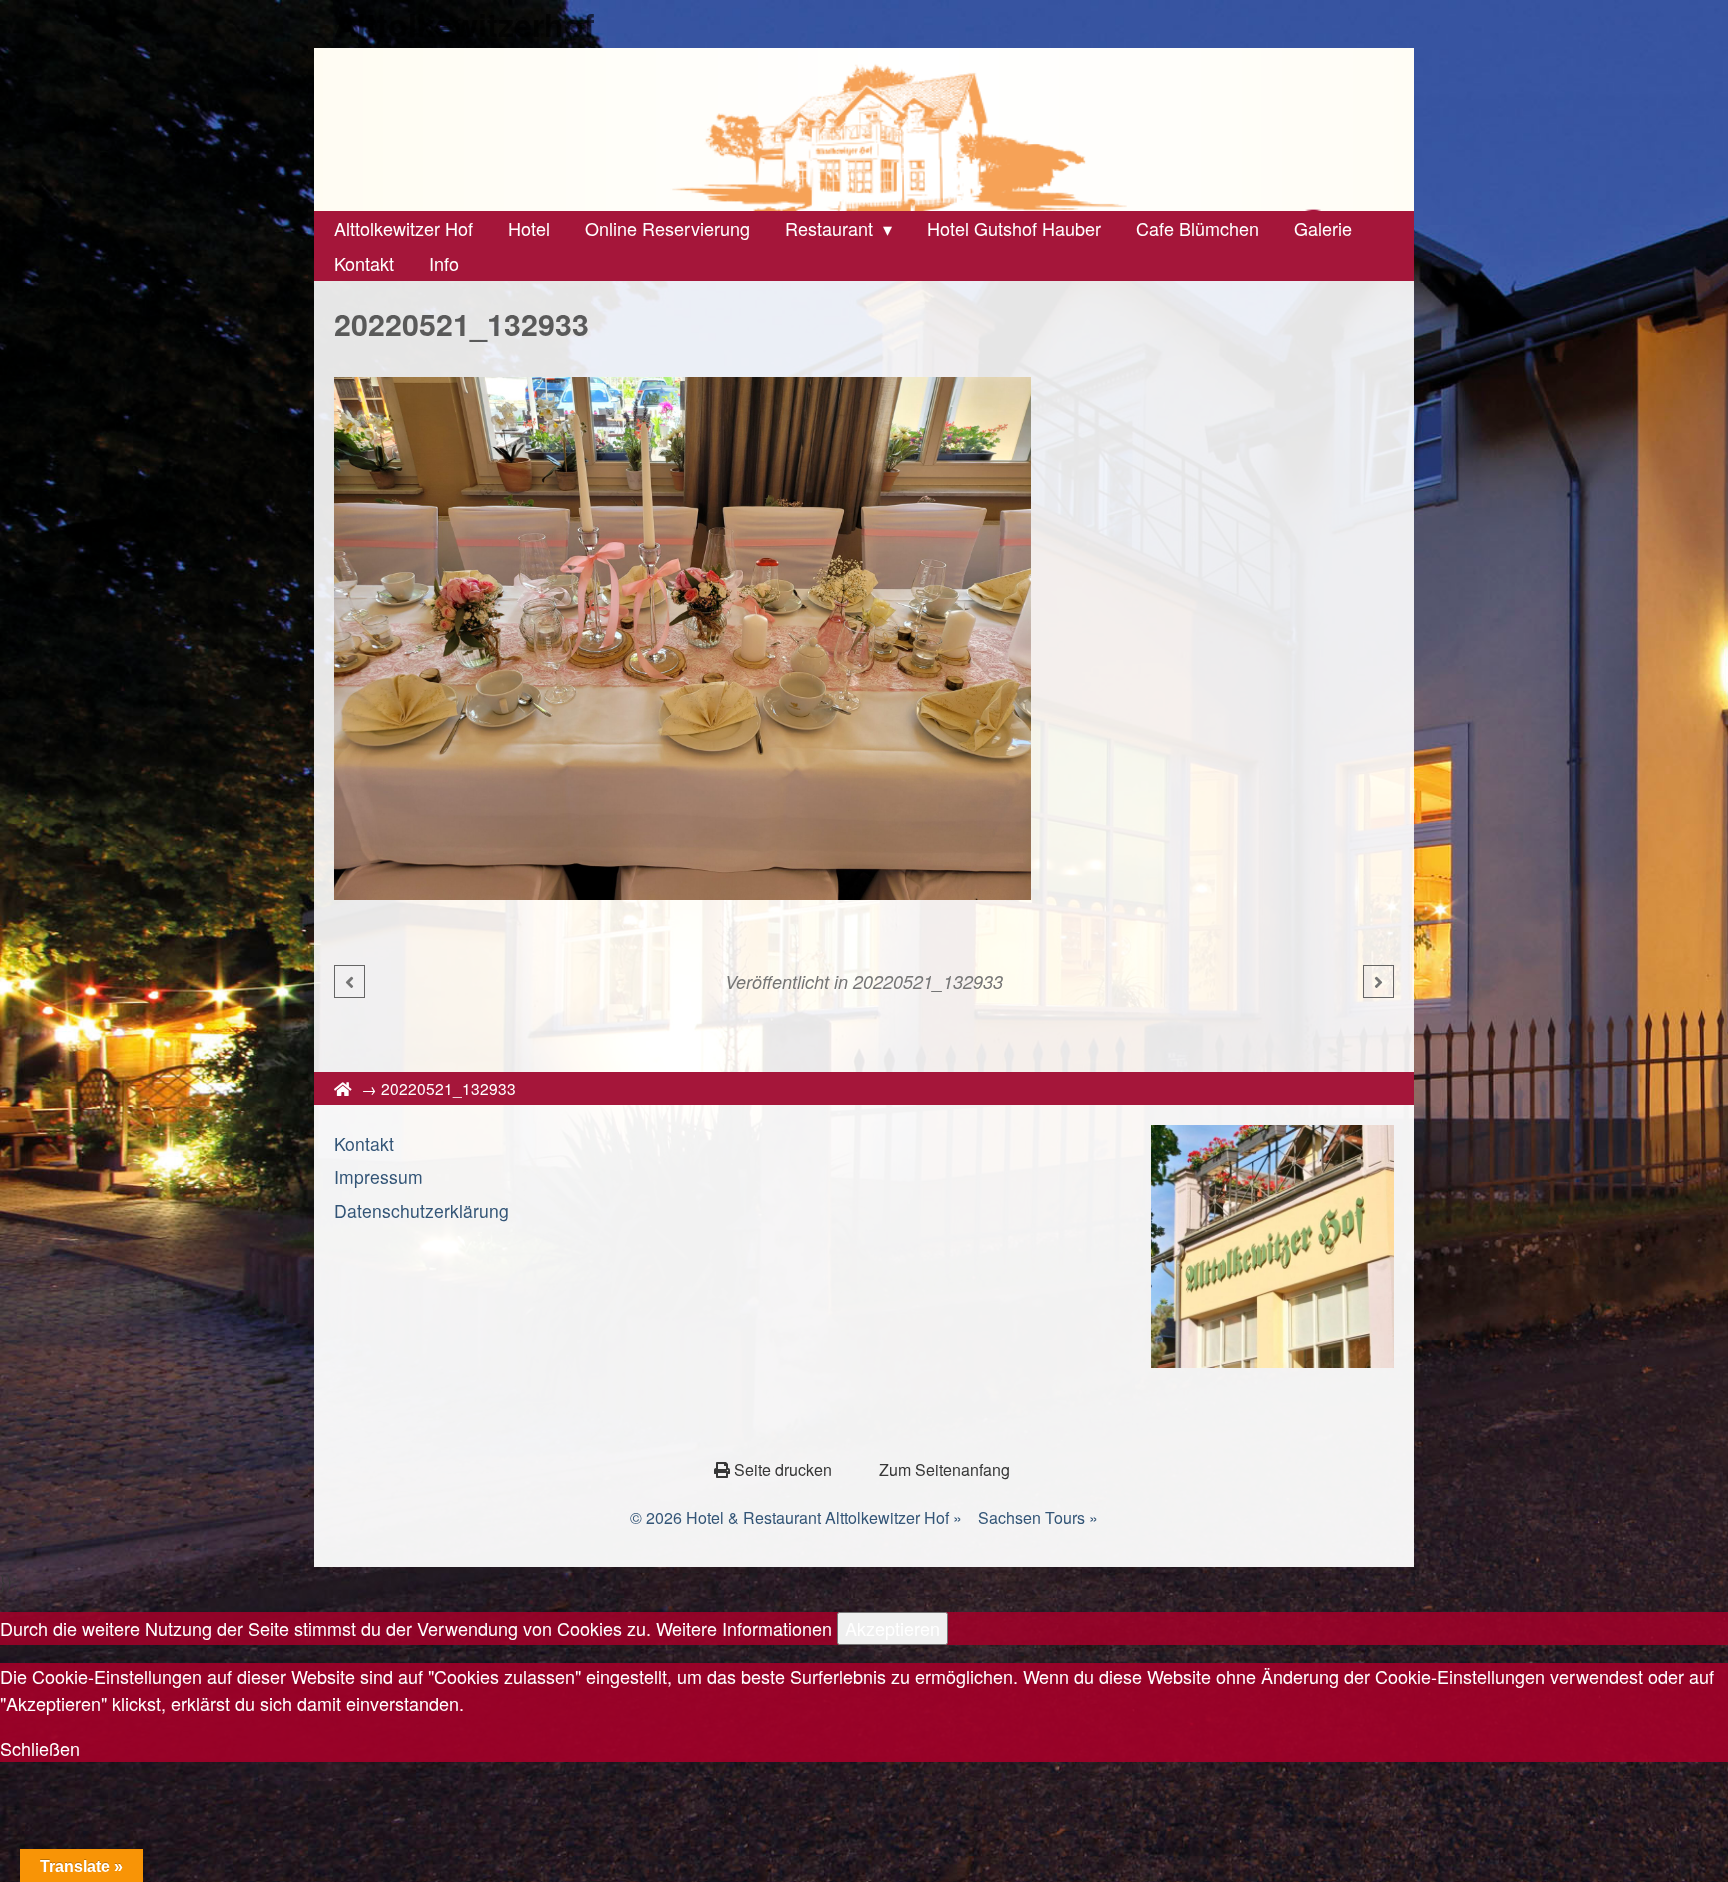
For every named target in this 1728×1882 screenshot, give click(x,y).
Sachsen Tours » (1038, 1517)
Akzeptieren (892, 1628)
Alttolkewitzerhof (464, 24)
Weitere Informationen (744, 1628)
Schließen (40, 1748)
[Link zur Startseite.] (864, 129)
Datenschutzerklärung (421, 1210)
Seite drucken (783, 1469)
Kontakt (364, 1143)
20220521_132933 (928, 981)
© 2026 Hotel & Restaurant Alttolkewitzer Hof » (796, 1517)
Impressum (378, 1176)
